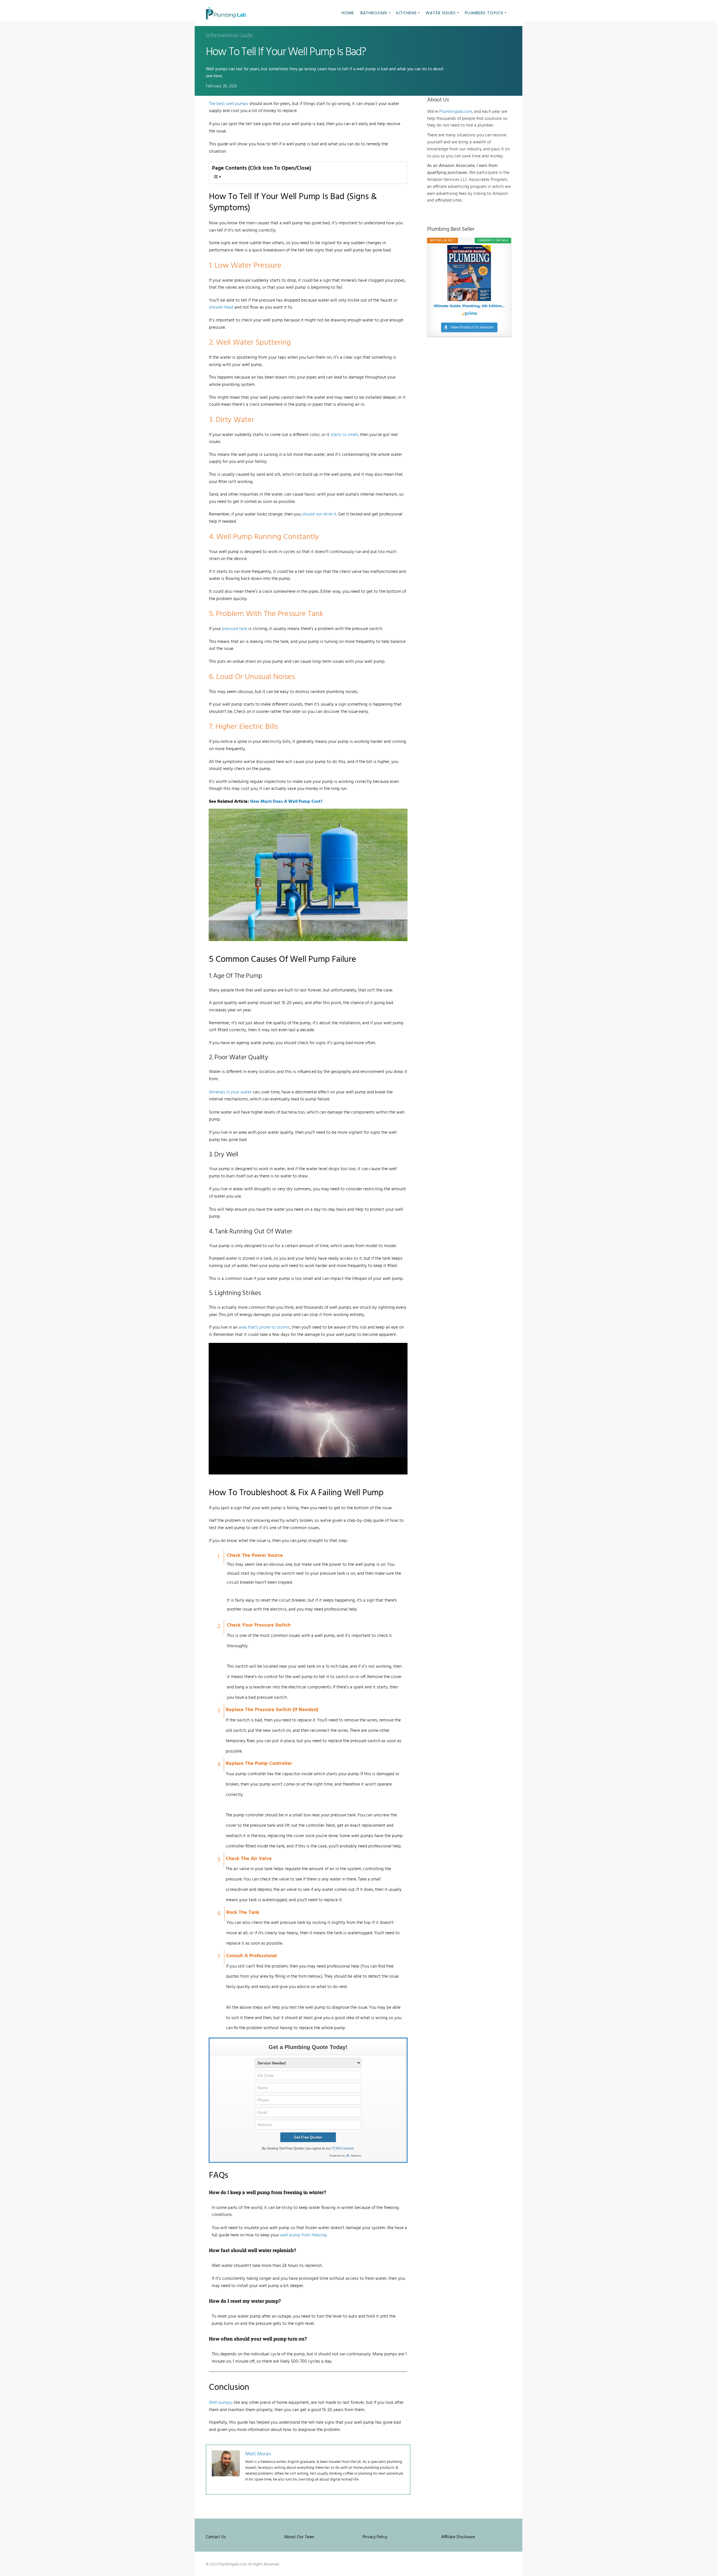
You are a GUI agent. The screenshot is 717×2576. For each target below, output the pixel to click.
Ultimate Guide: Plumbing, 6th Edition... (469, 306)
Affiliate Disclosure (458, 2537)
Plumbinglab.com (456, 112)
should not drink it (319, 514)
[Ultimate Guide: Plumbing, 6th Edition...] (469, 273)
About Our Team (299, 2537)
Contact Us (216, 2537)
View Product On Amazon (472, 327)
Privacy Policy (375, 2537)
